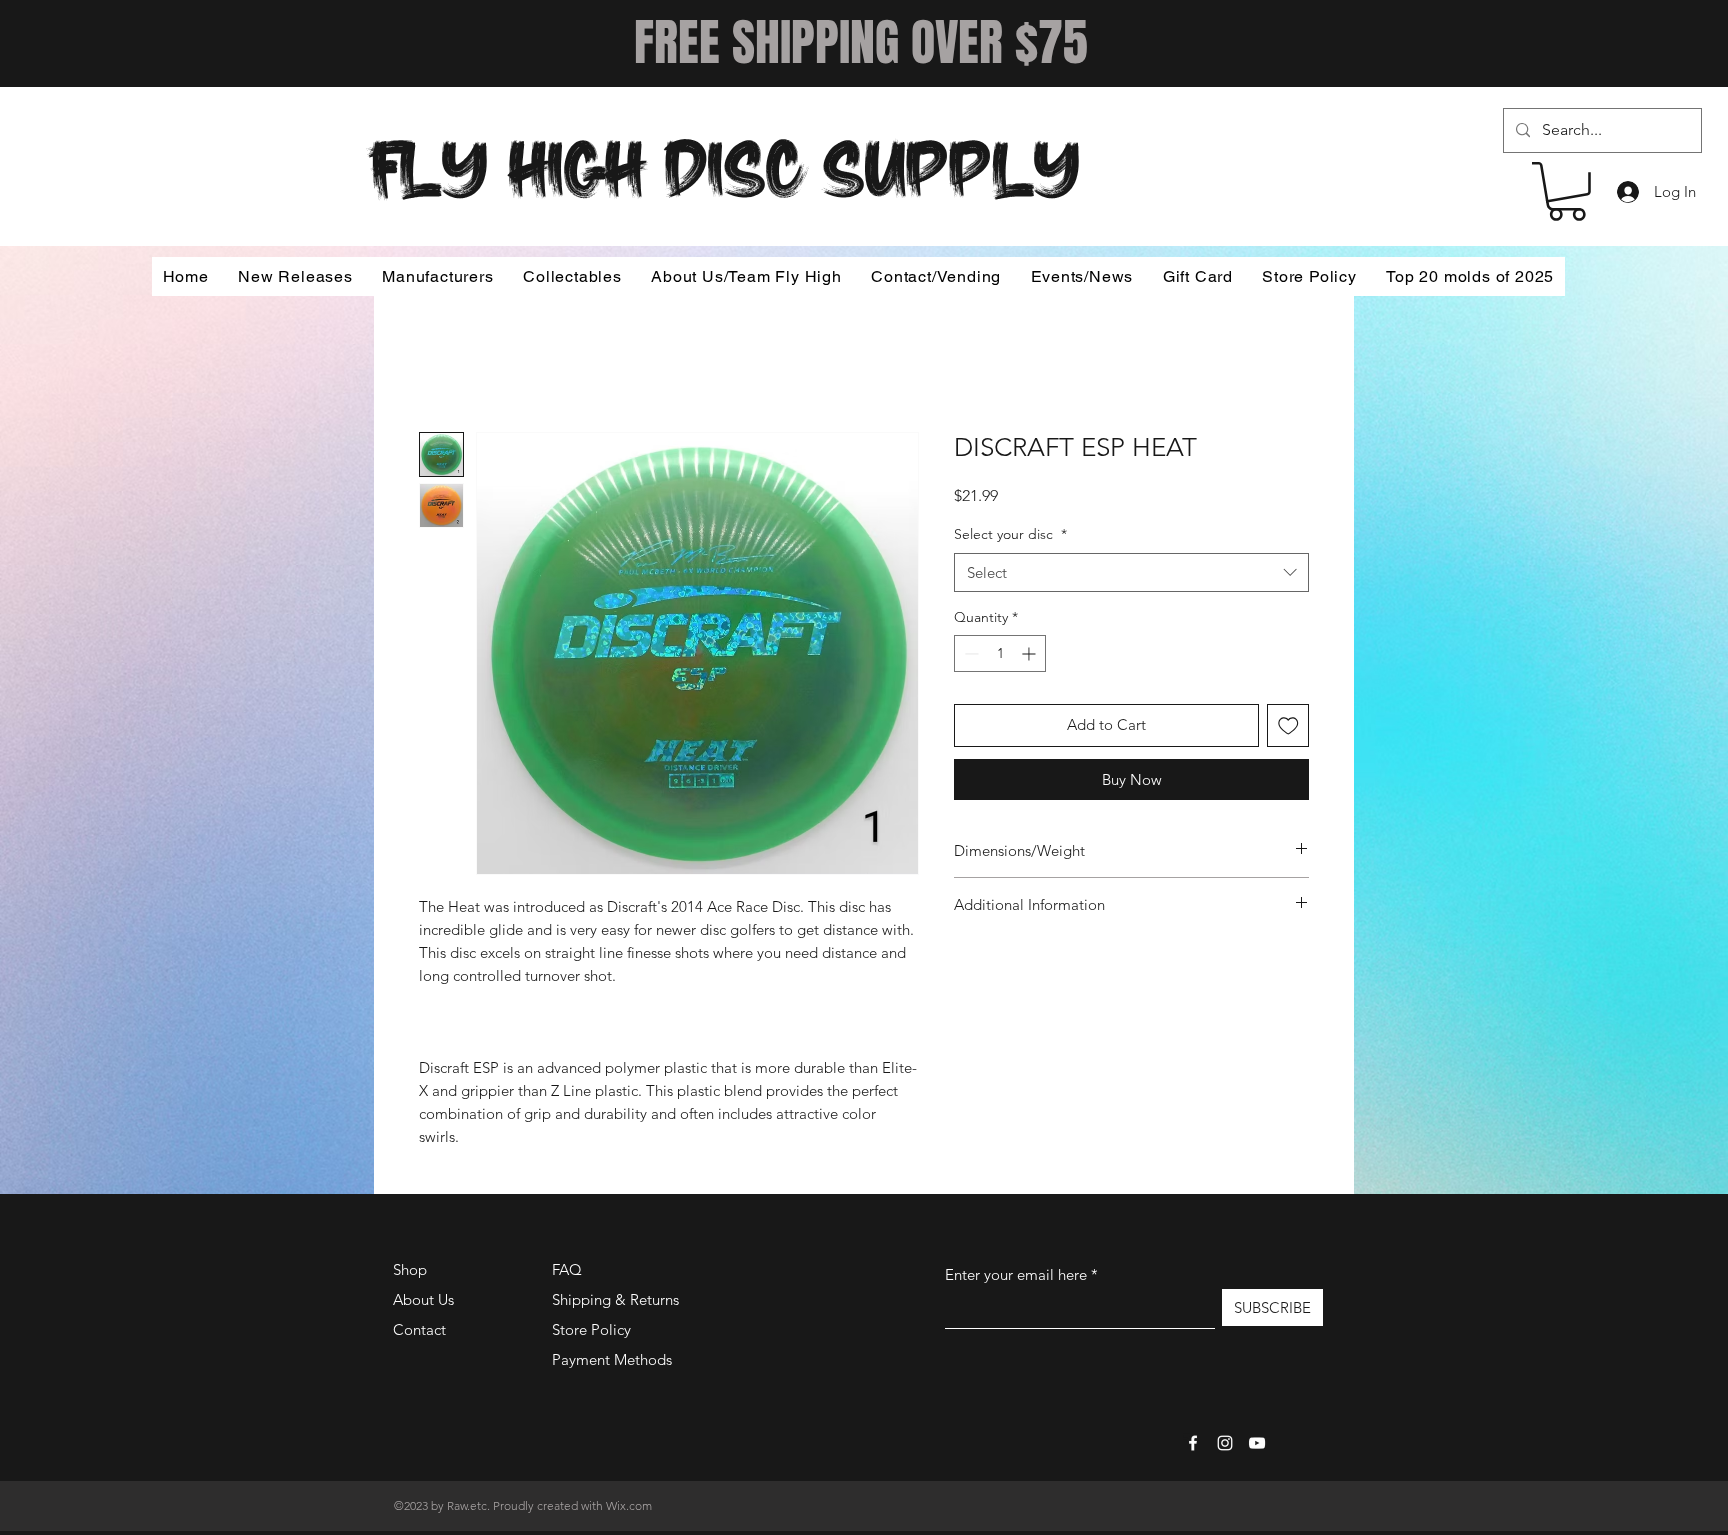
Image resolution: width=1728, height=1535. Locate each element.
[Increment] (1030, 653)
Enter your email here (1016, 1274)
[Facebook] (1193, 1443)
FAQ (567, 1269)
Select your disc (1010, 534)
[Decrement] (969, 653)
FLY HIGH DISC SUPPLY (724, 162)
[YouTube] (1257, 1443)
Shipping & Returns (615, 1299)
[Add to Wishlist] (1288, 725)
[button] (1567, 191)
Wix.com (629, 1505)
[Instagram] (1225, 1443)
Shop (410, 1269)
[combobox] (1131, 572)
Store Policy (591, 1329)
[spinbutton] (1000, 653)
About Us (423, 1299)
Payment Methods (614, 1359)
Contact (419, 1329)
